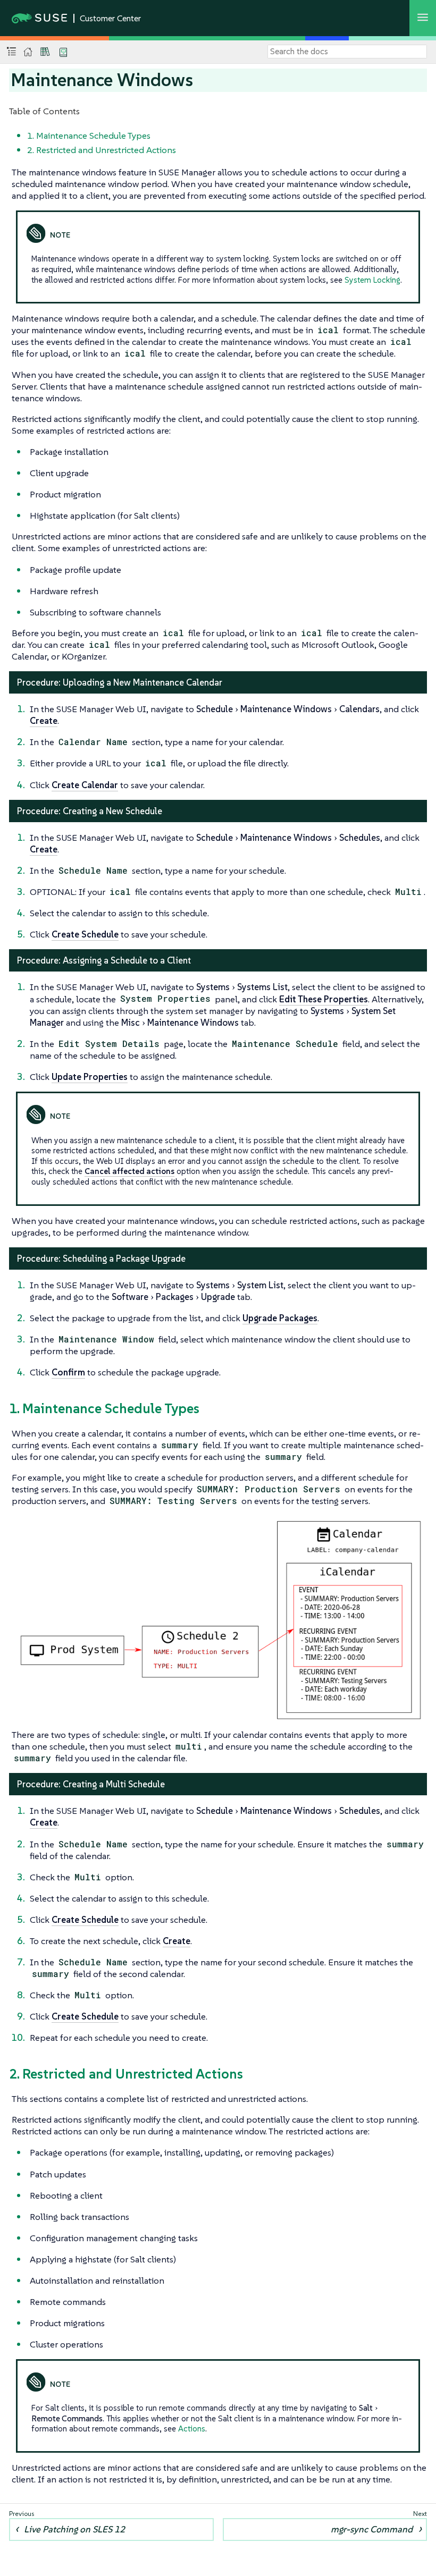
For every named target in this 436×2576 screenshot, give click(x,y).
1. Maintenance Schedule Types (89, 136)
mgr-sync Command (372, 2529)
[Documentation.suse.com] (28, 52)
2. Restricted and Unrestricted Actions (102, 150)
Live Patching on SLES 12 (74, 2529)
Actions (192, 2429)
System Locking (372, 280)
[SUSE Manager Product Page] (45, 52)
